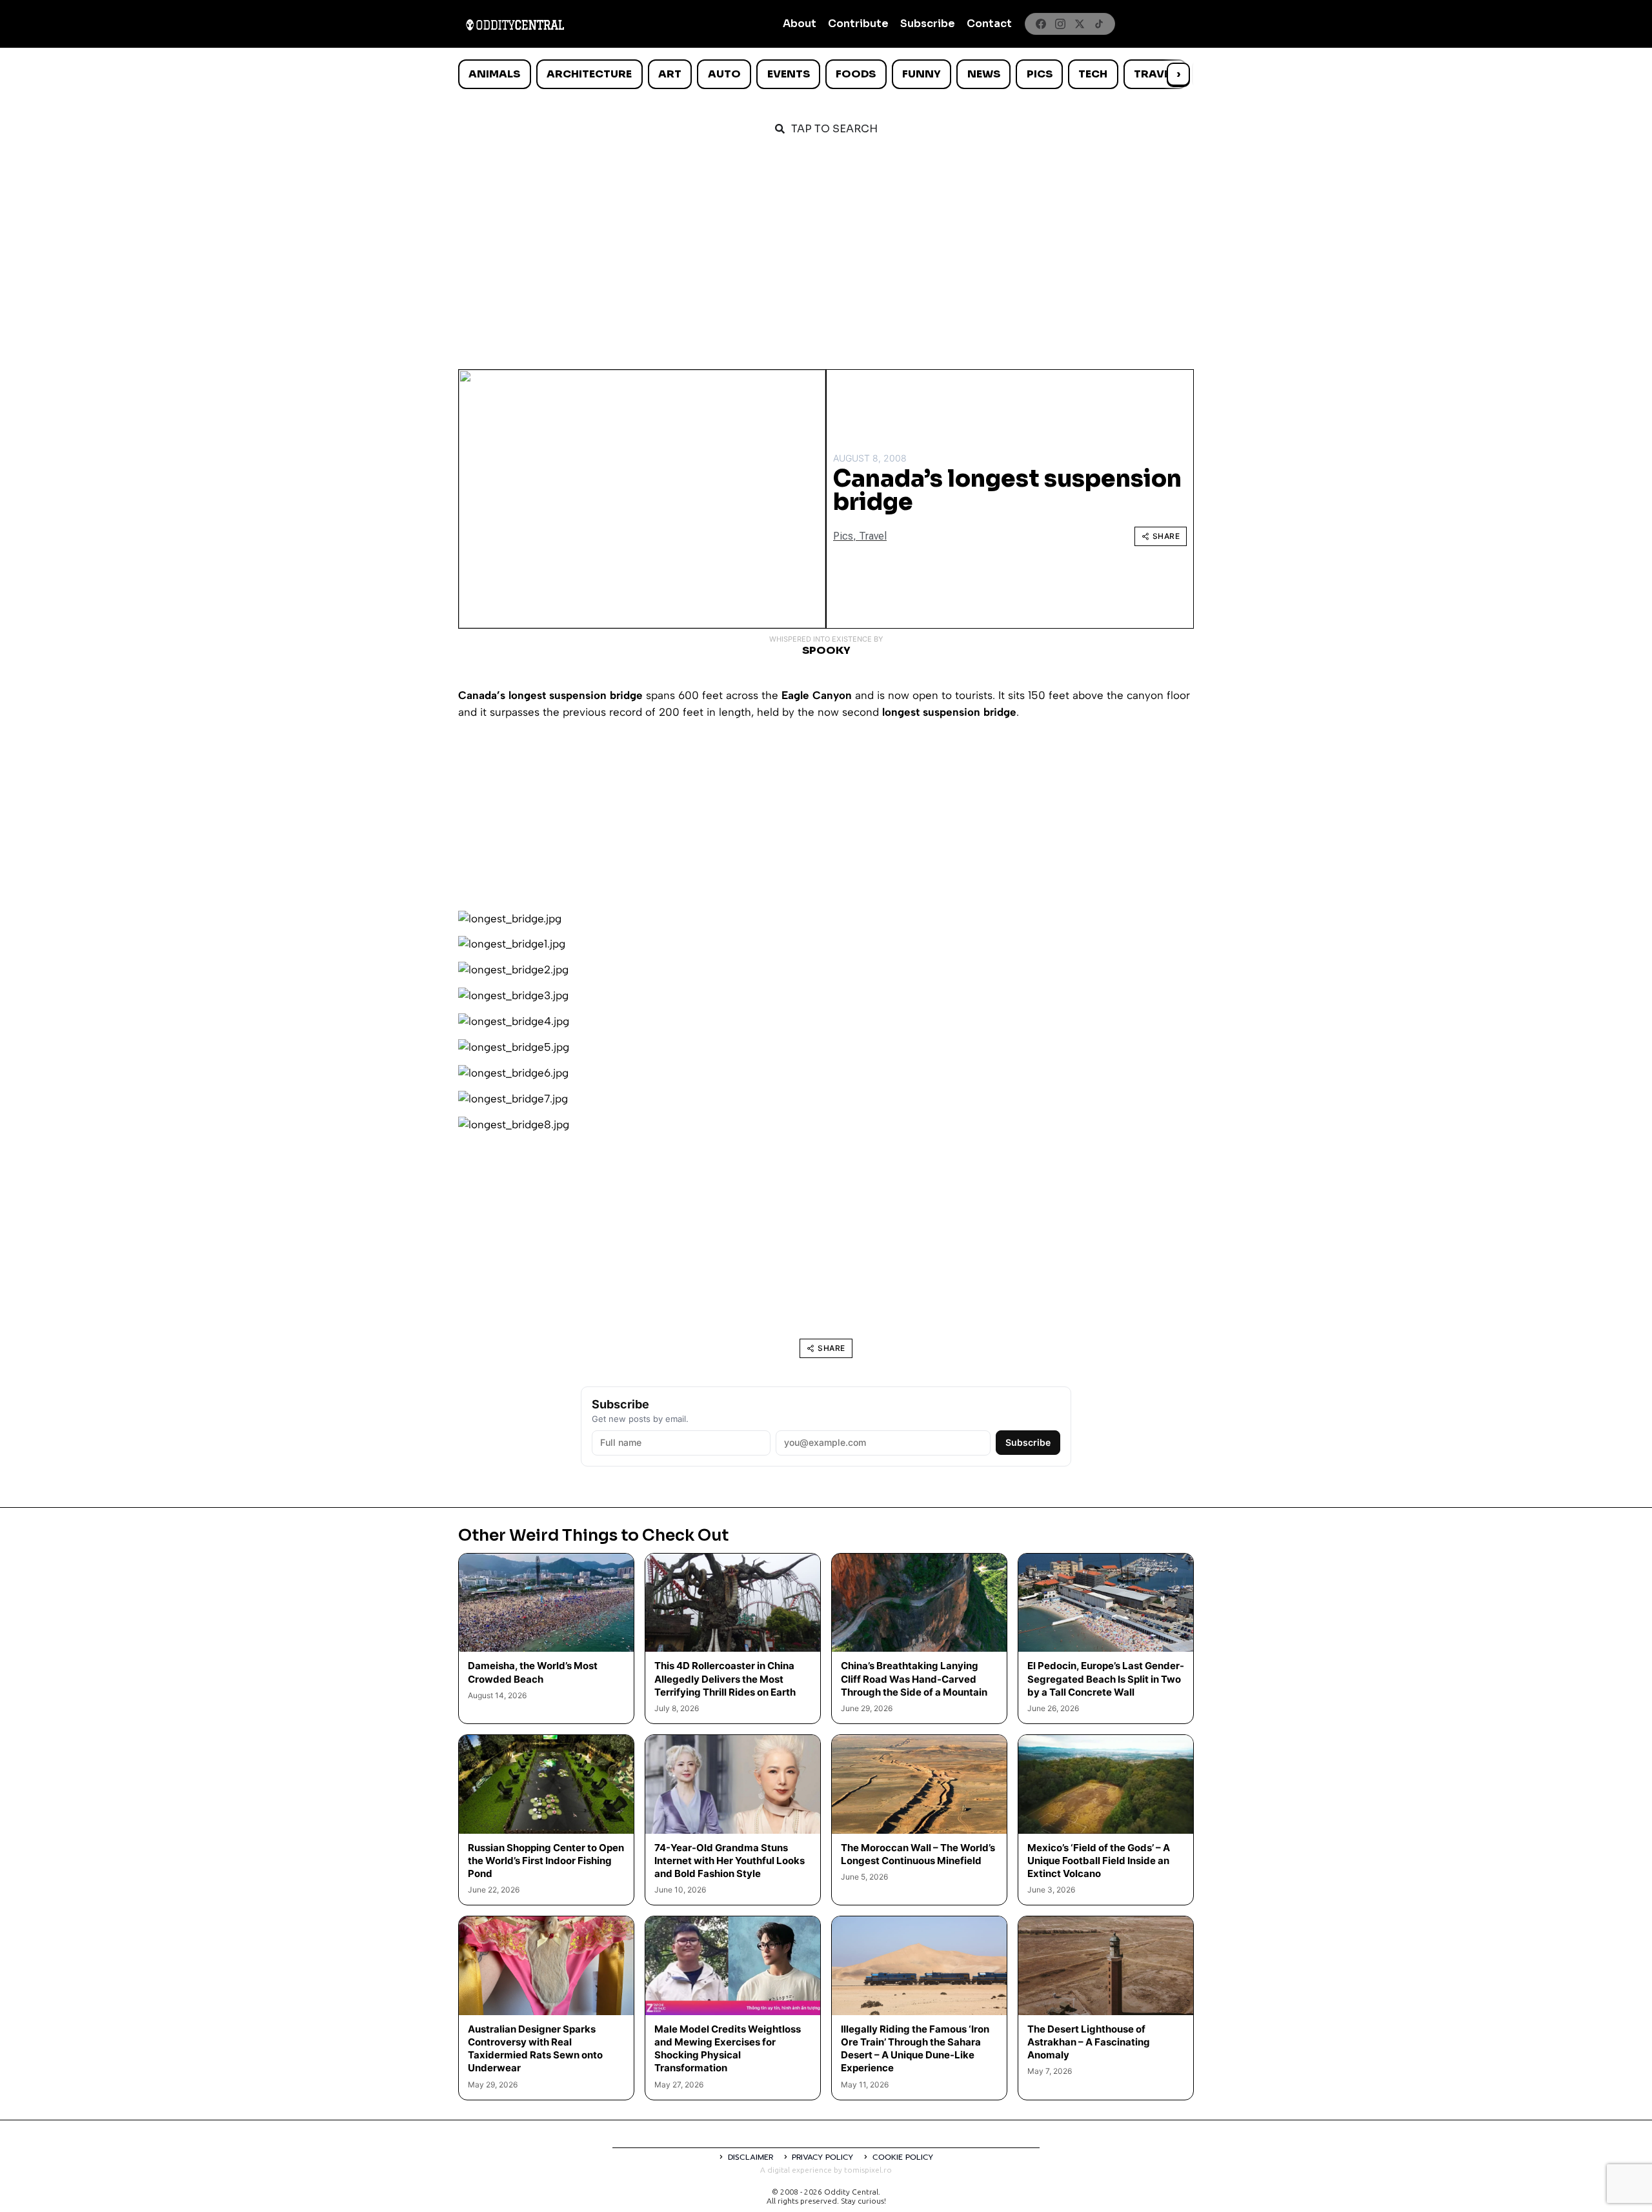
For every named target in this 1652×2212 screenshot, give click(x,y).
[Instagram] (1060, 24)
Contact (989, 24)
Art (670, 74)
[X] (1080, 24)
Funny (922, 74)
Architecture (589, 74)
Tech (1093, 74)
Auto (724, 74)
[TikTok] (1099, 24)
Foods (856, 74)
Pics (1040, 74)
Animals (494, 74)
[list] (826, 74)
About (800, 24)
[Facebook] (1041, 24)
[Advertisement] (826, 247)
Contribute (858, 24)
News (984, 74)
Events (789, 74)
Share (1166, 536)
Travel (1155, 74)
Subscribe (928, 24)
